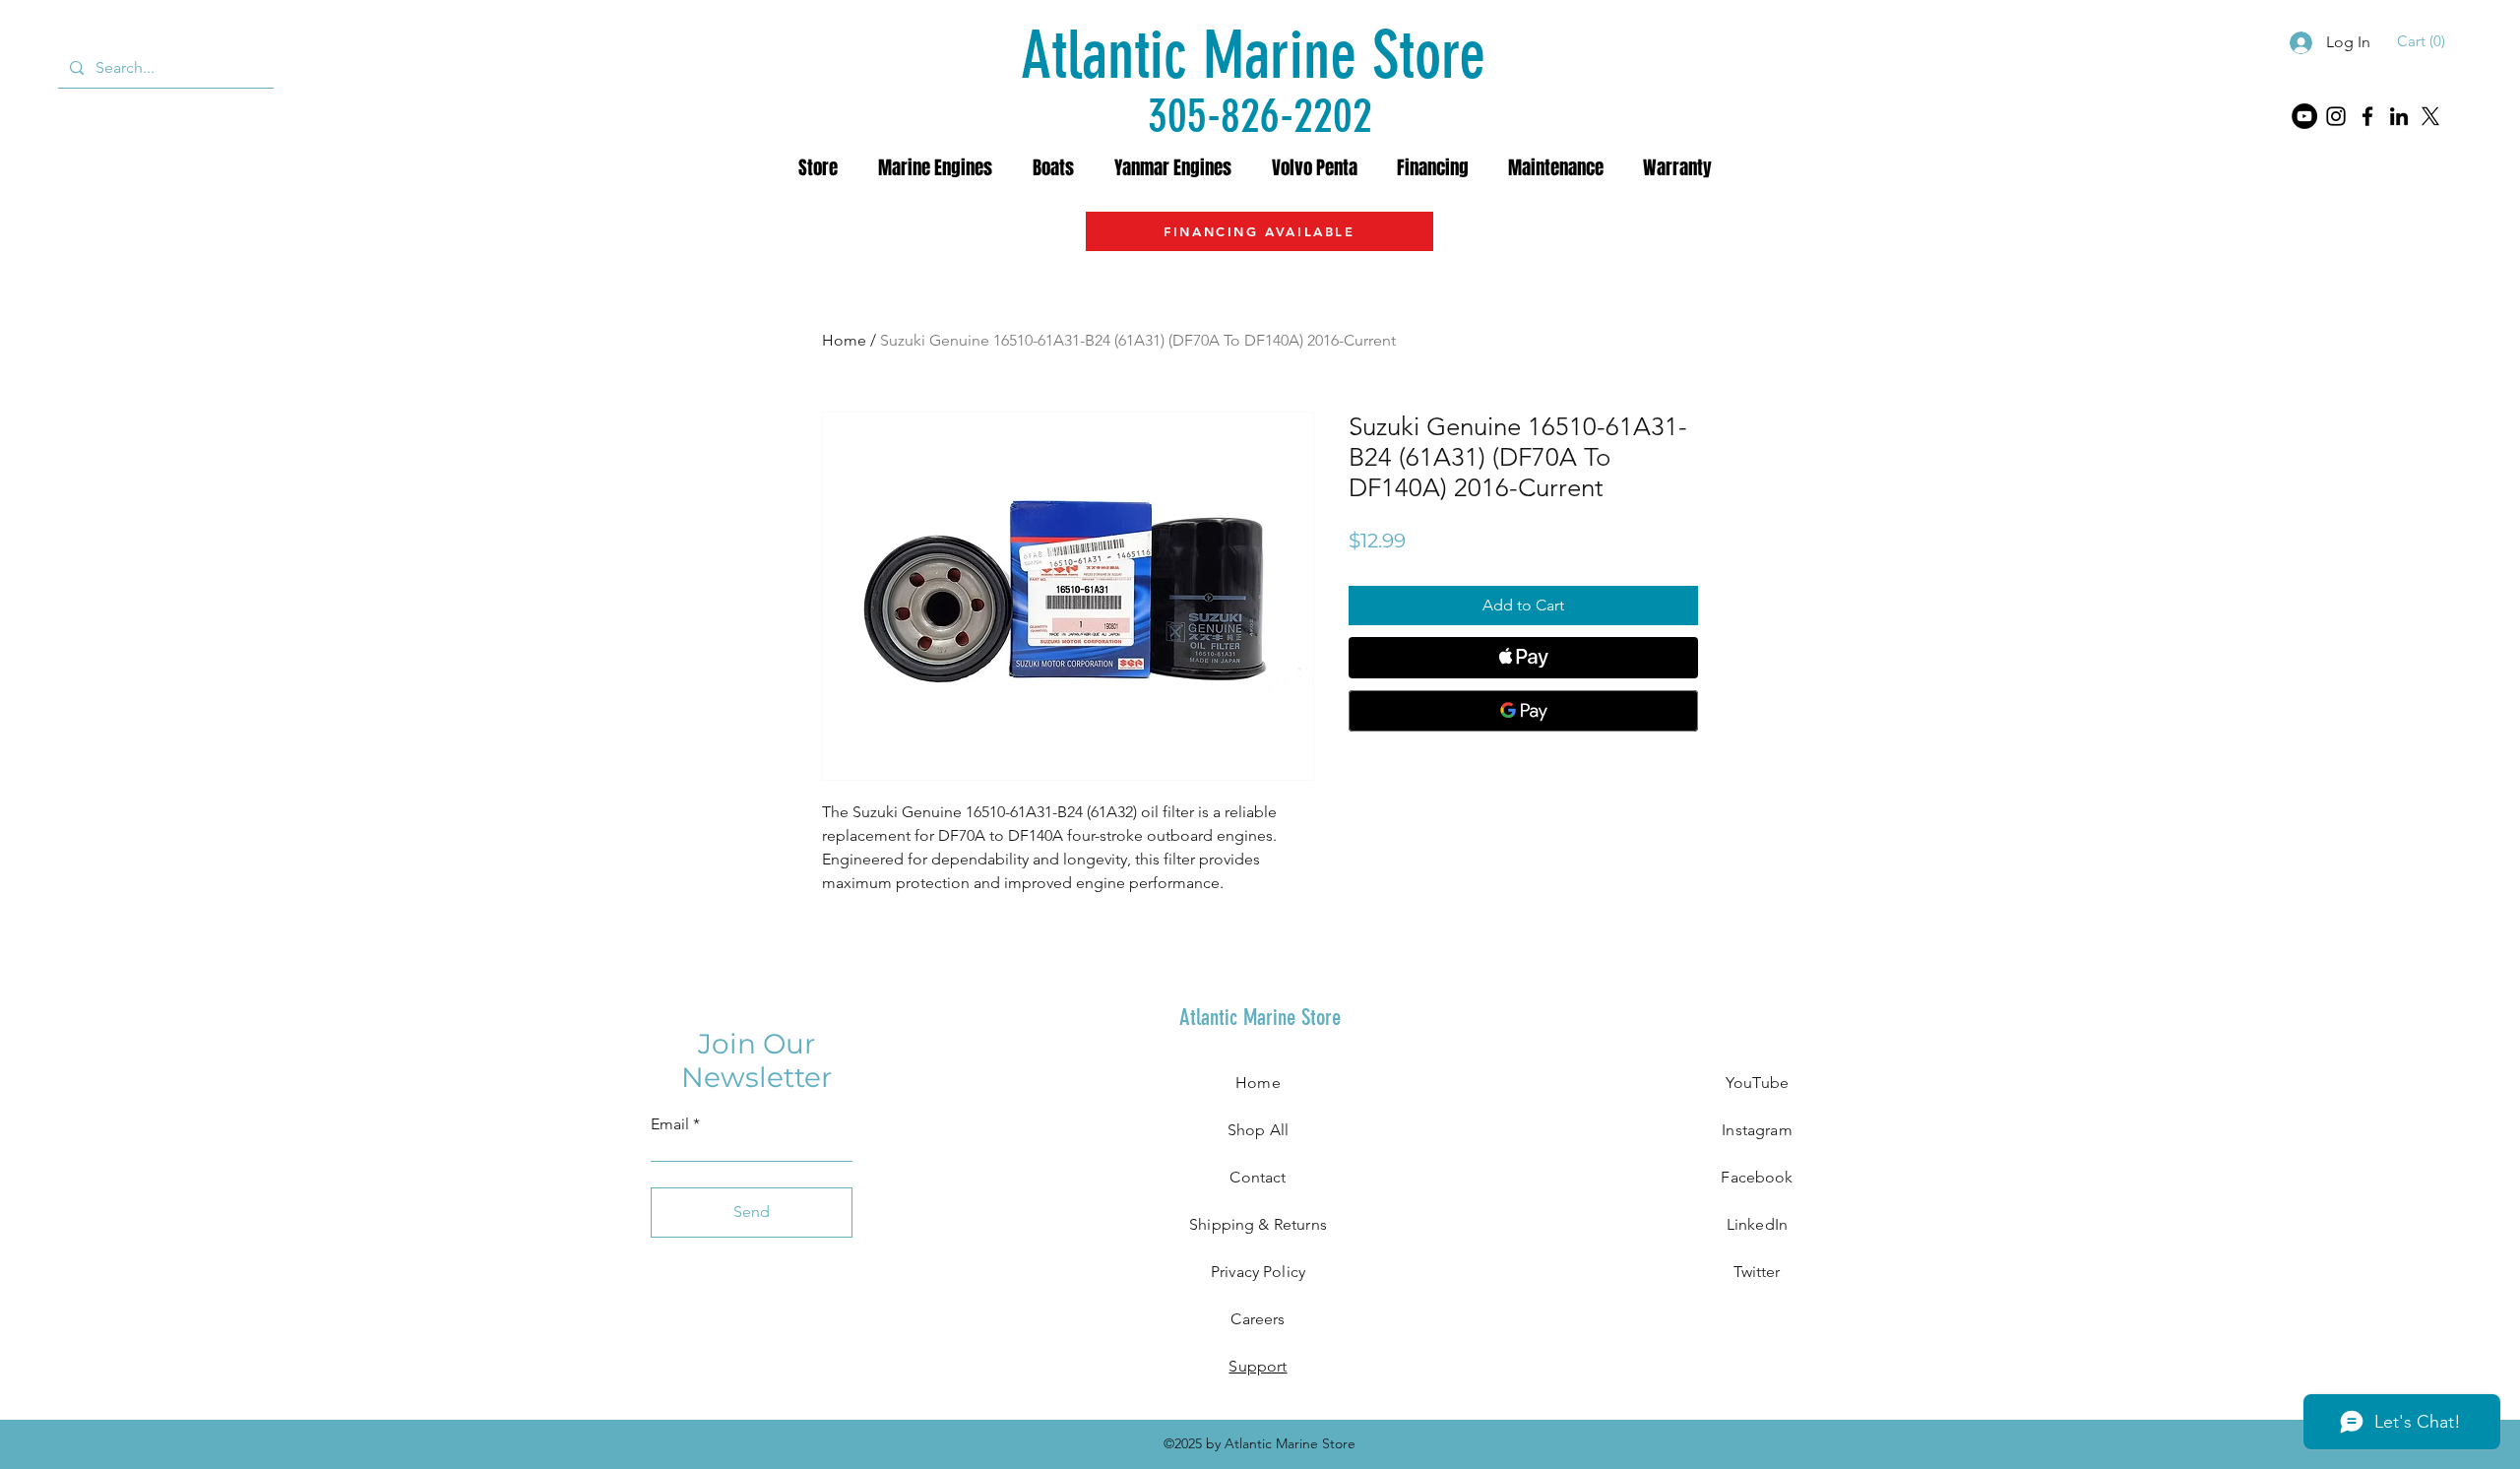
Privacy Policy (1258, 1272)
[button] (2424, 41)
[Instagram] (2336, 116)
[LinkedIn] (2399, 116)
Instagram (1757, 1130)
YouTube (1757, 1083)
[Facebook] (2367, 116)
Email (670, 1124)
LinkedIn (1757, 1224)
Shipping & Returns (1258, 1224)
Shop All (1258, 1130)
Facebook (1757, 1177)
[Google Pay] (1523, 711)
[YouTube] (2304, 116)
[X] (2430, 116)
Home (844, 340)
